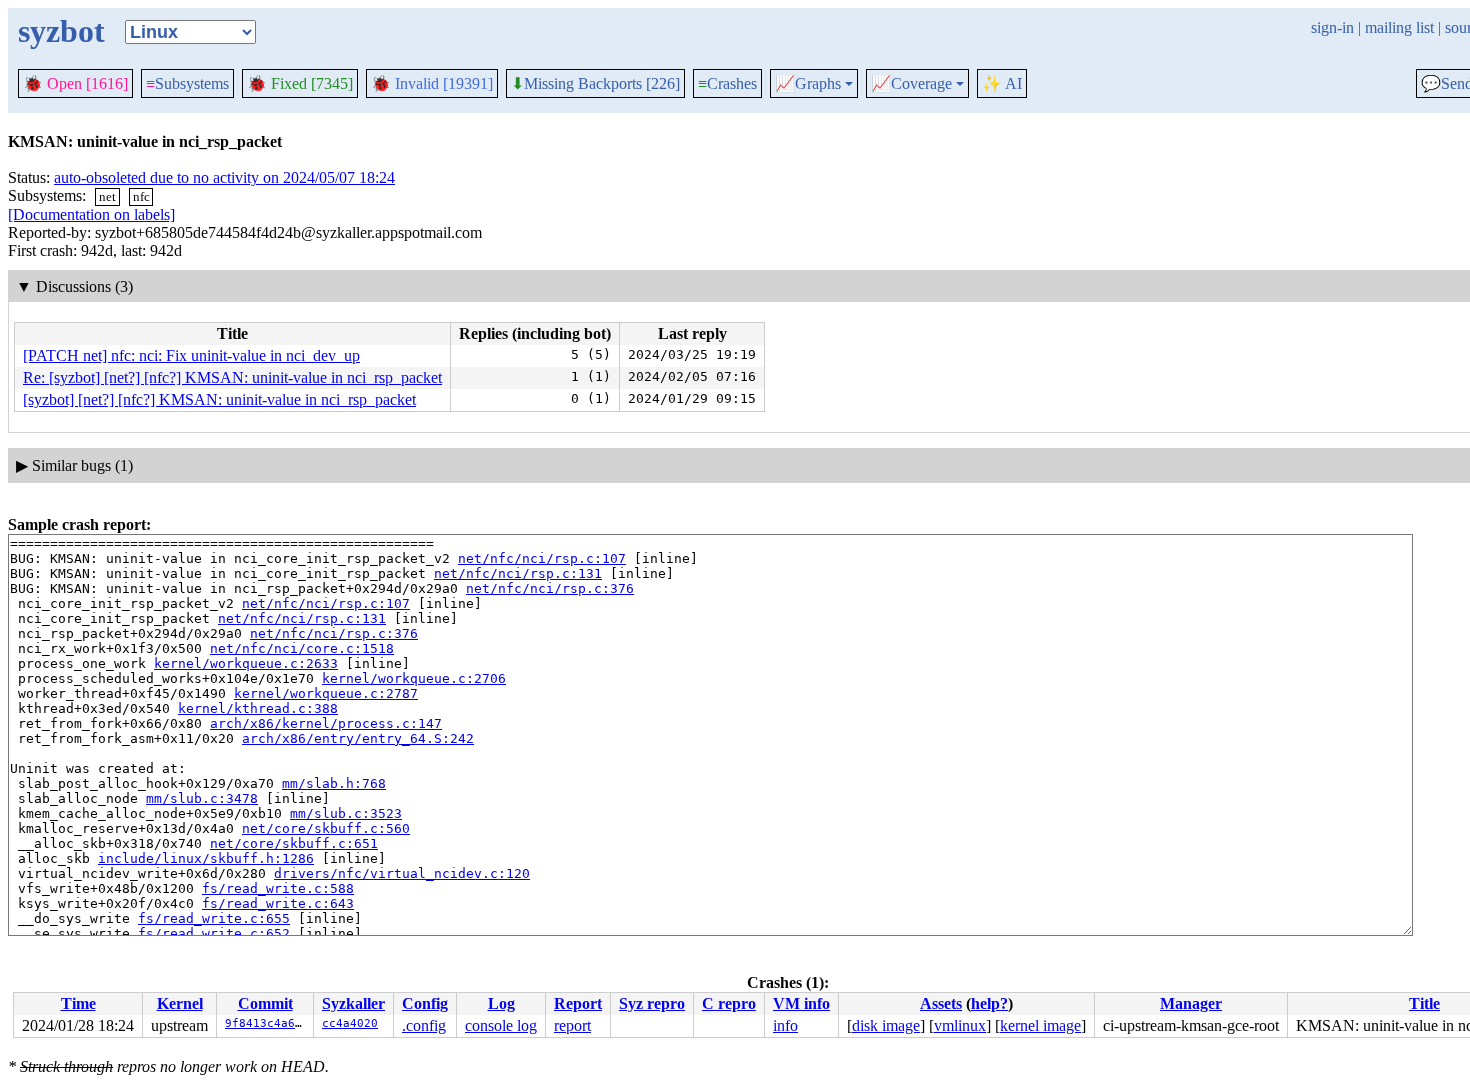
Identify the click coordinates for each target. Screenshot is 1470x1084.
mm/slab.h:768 (334, 783)
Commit (265, 1003)
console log (501, 1025)
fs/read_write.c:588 (278, 888)
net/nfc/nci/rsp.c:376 (550, 588)
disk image (886, 1025)
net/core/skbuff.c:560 (326, 828)
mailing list (1399, 27)
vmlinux (960, 1025)
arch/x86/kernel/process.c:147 (326, 723)
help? (989, 1003)
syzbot (61, 31)
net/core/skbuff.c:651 (294, 843)
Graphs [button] (808, 84)
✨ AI (1002, 83)
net (107, 196)
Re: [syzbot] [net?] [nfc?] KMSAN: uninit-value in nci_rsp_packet (232, 377)
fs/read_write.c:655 (214, 918)
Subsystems (187, 83)
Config (425, 1003)
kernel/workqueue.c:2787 (326, 693)
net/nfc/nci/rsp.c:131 (518, 573)
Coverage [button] (911, 84)
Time (78, 1003)
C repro (729, 1003)
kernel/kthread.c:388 (258, 708)
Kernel (180, 1003)
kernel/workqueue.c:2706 (414, 678)
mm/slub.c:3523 (346, 813)
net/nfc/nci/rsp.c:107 (542, 558)
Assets (941, 1003)
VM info (801, 1003)
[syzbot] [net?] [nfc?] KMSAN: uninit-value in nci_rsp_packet (219, 399)
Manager (1191, 1003)
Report (578, 1003)
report (572, 1025)
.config (424, 1025)
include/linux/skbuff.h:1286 (206, 858)
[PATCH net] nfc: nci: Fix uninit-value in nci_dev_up (191, 355)
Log (501, 1003)
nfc (141, 196)
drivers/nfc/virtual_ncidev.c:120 (402, 873)
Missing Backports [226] (595, 84)
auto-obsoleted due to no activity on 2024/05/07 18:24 (224, 177)
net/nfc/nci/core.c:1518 (302, 648)
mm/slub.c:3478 (202, 798)
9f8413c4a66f (267, 1023)
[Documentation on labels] (91, 214)
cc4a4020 (350, 1023)
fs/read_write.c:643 (278, 903)
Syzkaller (353, 1003)
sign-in (1332, 27)
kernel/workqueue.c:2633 (246, 663)
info (785, 1025)
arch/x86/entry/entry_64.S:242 (358, 738)
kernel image (1040, 1025)
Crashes (727, 83)
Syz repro (652, 1003)
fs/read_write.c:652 (214, 933)
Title (1424, 1003)
